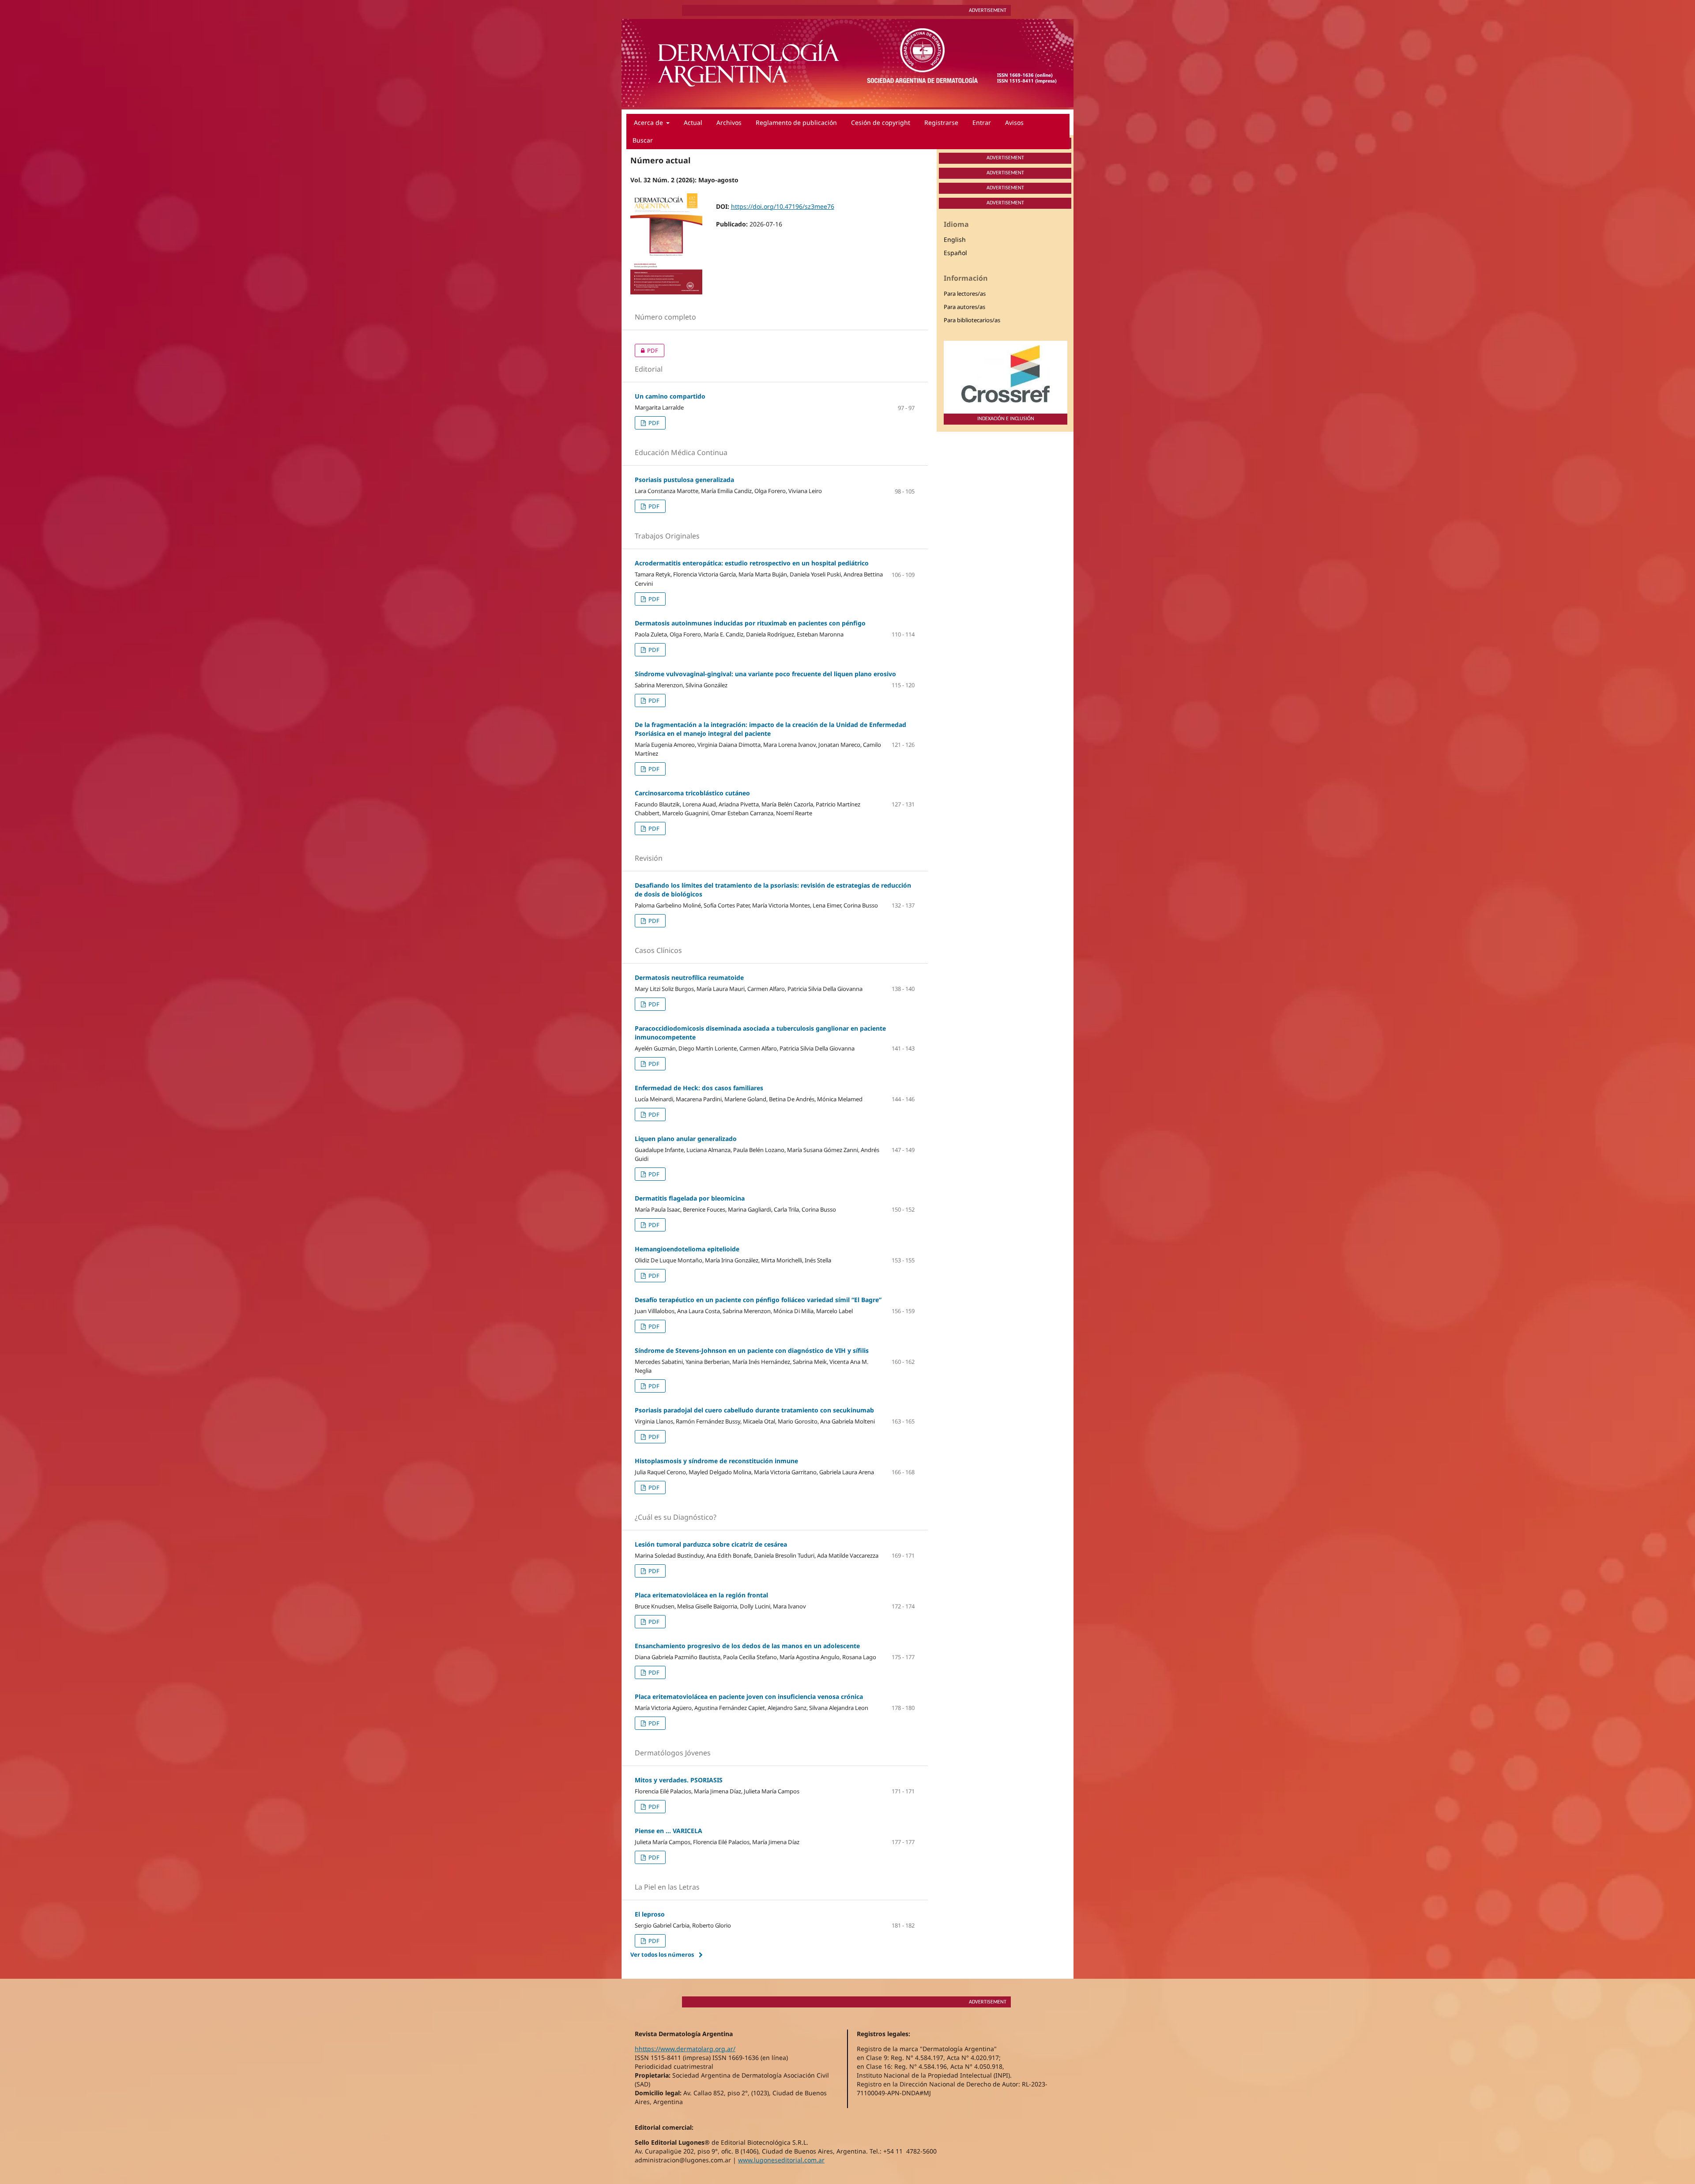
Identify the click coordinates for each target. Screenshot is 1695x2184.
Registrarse (941, 122)
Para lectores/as (965, 294)
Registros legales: (883, 2034)
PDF (646, 350)
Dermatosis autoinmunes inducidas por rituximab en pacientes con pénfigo (750, 623)
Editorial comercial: (664, 2127)
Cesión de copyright (881, 122)
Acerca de (649, 122)
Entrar (982, 122)
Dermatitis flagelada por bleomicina (690, 1198)
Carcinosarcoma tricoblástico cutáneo (692, 793)
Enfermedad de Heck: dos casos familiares (699, 1088)
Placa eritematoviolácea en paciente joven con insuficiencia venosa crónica (749, 1696)
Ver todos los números (662, 1954)
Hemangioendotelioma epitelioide (687, 1249)
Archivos (729, 122)
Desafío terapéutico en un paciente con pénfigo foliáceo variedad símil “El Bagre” (758, 1300)
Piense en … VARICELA (669, 1831)
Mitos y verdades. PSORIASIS (679, 1780)
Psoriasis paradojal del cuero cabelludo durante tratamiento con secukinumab (754, 1410)
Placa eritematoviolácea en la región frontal (701, 1595)
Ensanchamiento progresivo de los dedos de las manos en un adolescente (747, 1646)
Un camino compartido (670, 396)
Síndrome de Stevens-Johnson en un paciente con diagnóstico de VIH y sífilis (752, 1350)
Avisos (1014, 122)
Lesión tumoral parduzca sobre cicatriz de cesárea (711, 1544)
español (955, 253)
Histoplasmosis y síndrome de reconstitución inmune (716, 1461)
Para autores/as (964, 307)
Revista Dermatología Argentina (684, 2034)
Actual (693, 122)
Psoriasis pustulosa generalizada (684, 480)
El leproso (650, 1914)
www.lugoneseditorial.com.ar (781, 2160)
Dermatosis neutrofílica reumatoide (689, 977)
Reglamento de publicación (796, 122)
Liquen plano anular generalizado (686, 1139)
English (955, 239)
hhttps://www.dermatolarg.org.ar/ (685, 2049)
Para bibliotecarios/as (972, 320)
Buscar (643, 140)
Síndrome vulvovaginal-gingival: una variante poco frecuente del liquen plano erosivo (765, 674)
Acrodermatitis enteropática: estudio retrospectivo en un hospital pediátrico (752, 563)
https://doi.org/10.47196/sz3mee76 (783, 206)
